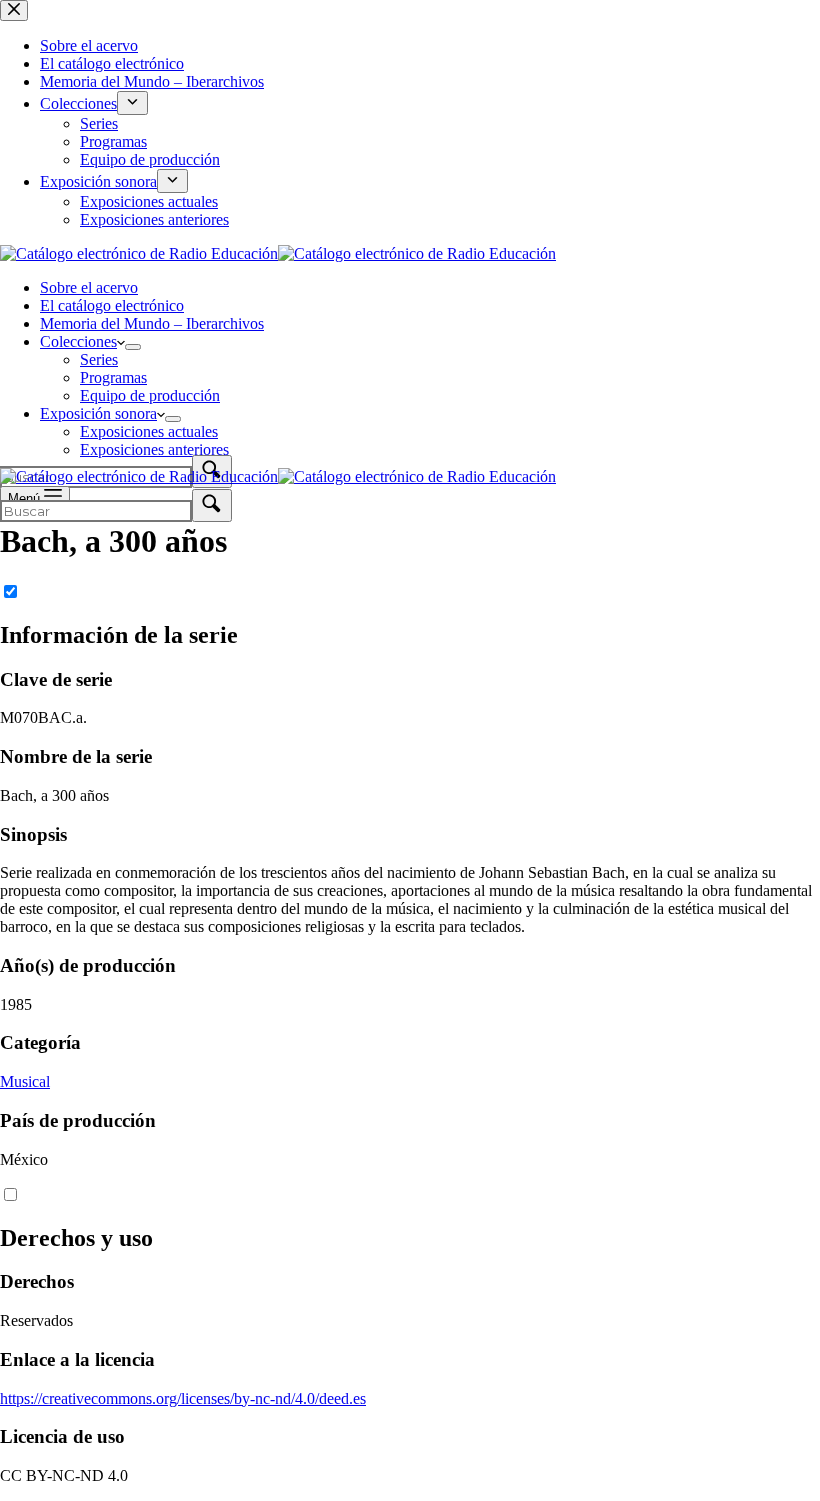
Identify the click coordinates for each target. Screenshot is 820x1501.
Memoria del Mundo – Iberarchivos (152, 323)
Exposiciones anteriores (154, 449)
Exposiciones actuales (149, 431)
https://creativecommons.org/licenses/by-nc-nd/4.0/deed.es (183, 1398)
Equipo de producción (150, 395)
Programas (113, 377)
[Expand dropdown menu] (133, 347)
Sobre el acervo (89, 287)
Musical (25, 1081)
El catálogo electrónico (112, 305)
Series (99, 359)
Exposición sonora (98, 413)
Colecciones (78, 341)
